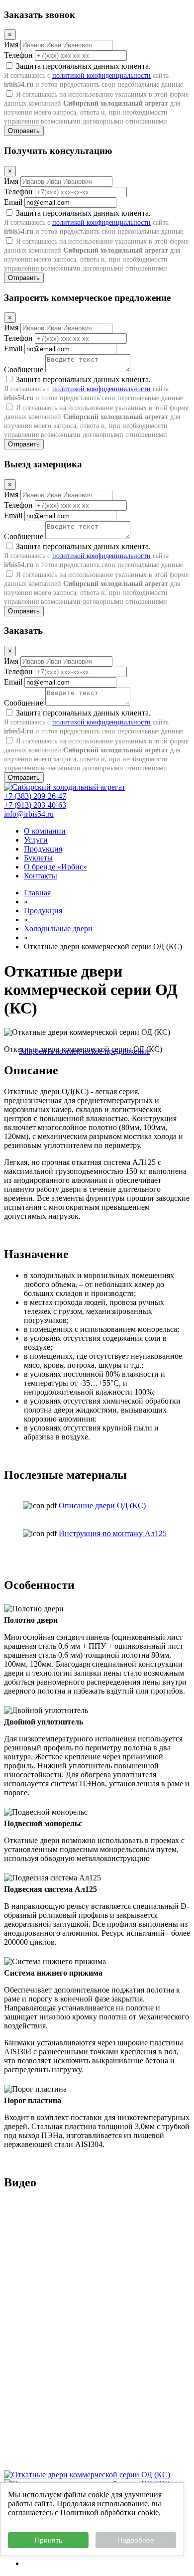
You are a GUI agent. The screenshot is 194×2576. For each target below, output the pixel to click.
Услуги (36, 840)
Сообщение (24, 369)
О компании (45, 831)
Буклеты (38, 858)
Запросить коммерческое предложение (84, 1051)
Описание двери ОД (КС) (102, 1505)
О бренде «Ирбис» (55, 867)
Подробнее (136, 2540)
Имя (11, 45)
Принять (48, 2540)
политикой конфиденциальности (101, 75)
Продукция (43, 849)
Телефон (18, 55)
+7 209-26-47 (35, 796)
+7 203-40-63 (35, 805)
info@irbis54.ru (29, 814)
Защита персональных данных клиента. (95, 75)
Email (13, 202)
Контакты (41, 876)
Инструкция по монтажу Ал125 (113, 1533)
